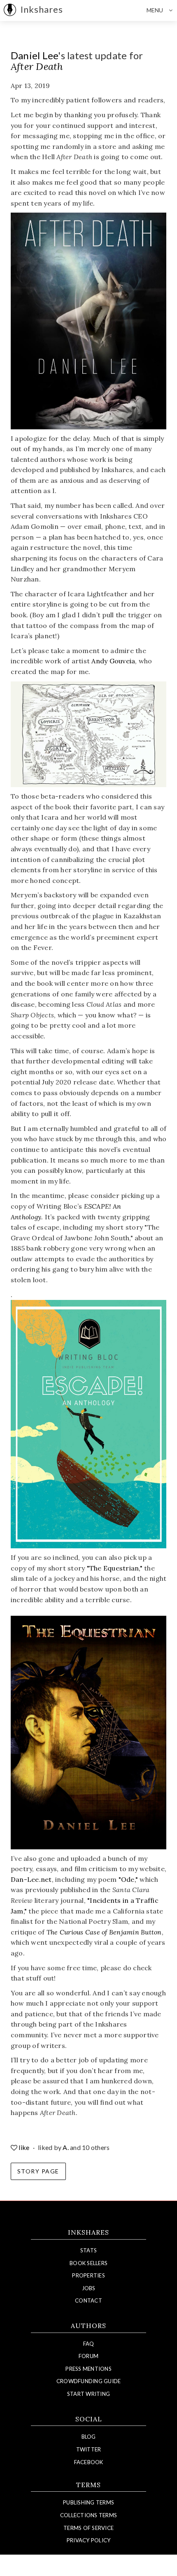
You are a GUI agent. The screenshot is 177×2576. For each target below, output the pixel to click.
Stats (88, 2250)
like (24, 2147)
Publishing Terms (88, 2502)
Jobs (89, 2288)
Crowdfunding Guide (89, 2381)
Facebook (89, 2462)
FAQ (89, 2344)
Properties (88, 2275)
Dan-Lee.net (31, 1879)
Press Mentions (88, 2369)
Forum (88, 2356)
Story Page (38, 2171)
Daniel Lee (35, 55)
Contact (88, 2300)
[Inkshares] (10, 10)
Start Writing (88, 2394)
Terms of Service (88, 2528)
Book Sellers (88, 2263)
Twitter (89, 2449)
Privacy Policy (89, 2540)
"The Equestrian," (115, 1568)
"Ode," (128, 1879)
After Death (37, 66)
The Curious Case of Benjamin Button (104, 1932)
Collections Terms (88, 2515)
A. (66, 2147)
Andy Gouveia (113, 661)
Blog (89, 2437)
